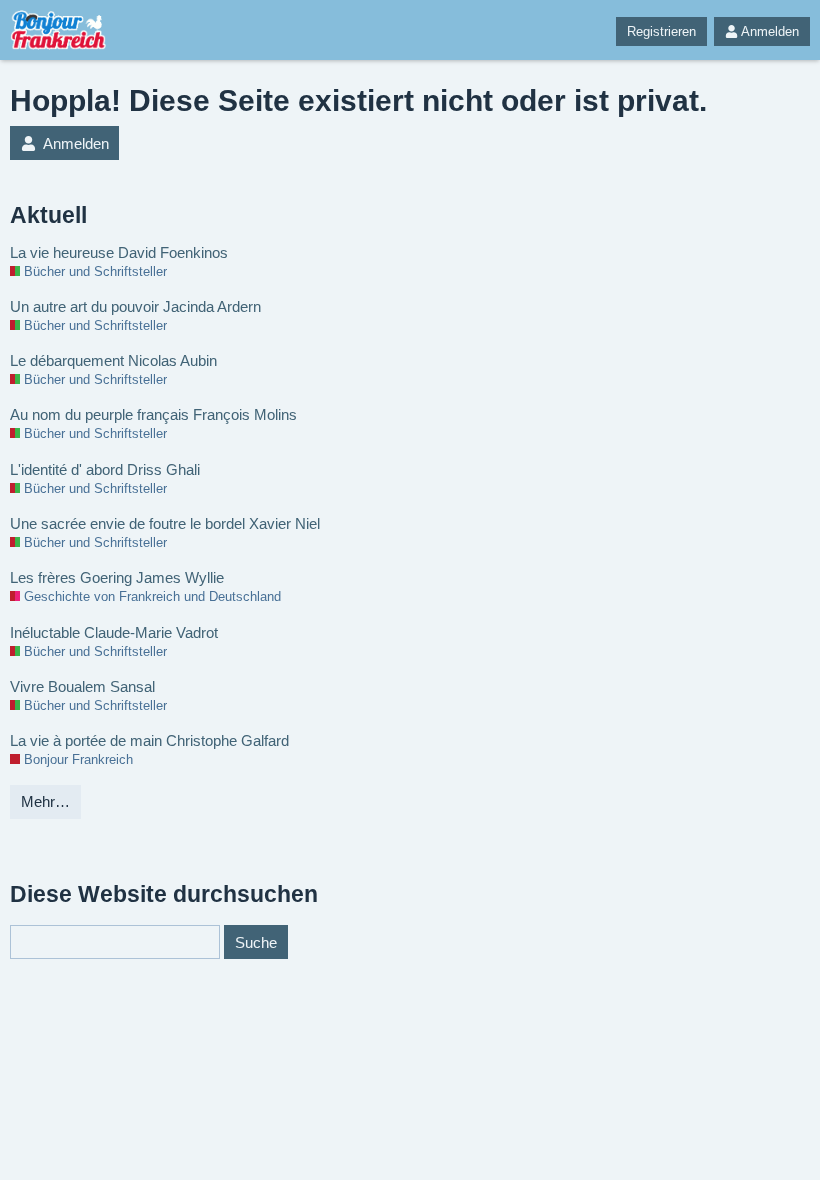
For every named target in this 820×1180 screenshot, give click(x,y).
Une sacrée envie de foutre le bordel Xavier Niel (165, 523)
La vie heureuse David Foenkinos (119, 252)
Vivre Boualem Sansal (82, 686)
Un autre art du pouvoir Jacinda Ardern (135, 306)
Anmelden (770, 31)
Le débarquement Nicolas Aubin (113, 360)
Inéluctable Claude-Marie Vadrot (114, 632)
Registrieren (661, 31)
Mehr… (45, 801)
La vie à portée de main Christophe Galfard (149, 740)
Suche (256, 942)
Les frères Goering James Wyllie (117, 577)
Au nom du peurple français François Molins (153, 414)
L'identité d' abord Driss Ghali (105, 469)
